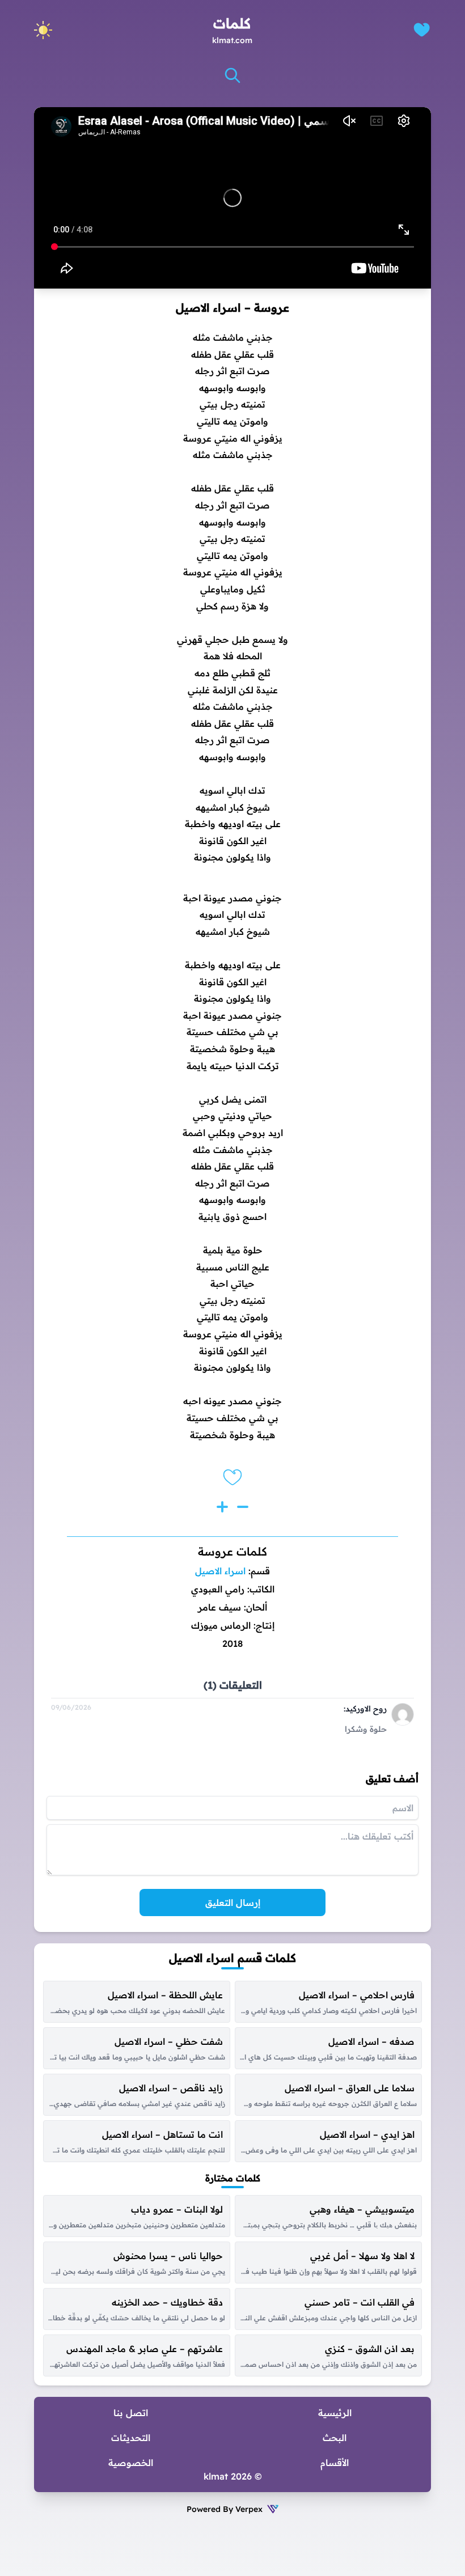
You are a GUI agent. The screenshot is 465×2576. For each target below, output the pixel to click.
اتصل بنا (131, 2413)
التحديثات (131, 2438)
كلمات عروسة (232, 1551)
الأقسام (335, 2463)
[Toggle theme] (43, 30)
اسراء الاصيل (220, 1571)
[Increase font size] (222, 1507)
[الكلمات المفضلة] (422, 30)
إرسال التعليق (233, 1903)
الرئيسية (335, 2413)
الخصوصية (131, 2463)
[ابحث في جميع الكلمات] (232, 75)
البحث (335, 2438)
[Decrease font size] (243, 1507)
